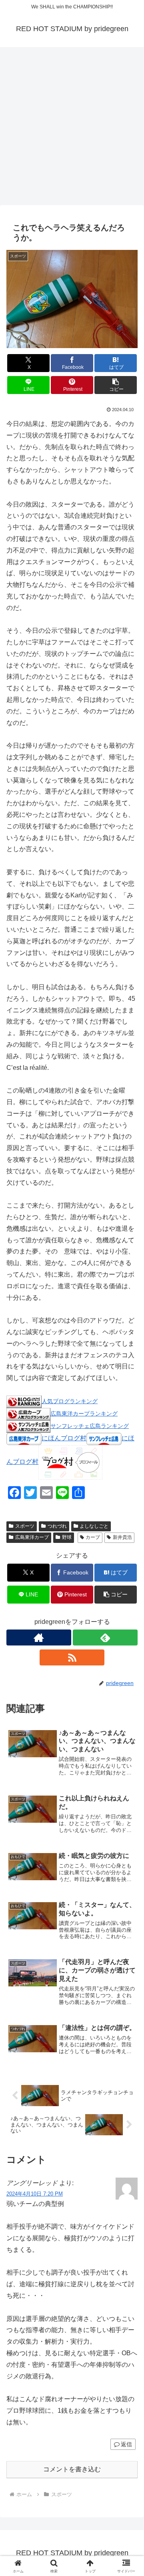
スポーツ (25, 1526)
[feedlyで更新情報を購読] (105, 1637)
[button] (116, 385)
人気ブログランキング (70, 1401)
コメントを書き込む (72, 2469)
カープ (93, 1537)
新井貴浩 (122, 1537)
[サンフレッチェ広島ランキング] (28, 1426)
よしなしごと (94, 1526)
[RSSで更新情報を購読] (72, 1657)
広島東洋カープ (32, 1537)
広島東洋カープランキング (84, 1414)
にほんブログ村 (64, 1438)
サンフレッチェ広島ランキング (90, 1426)
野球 (67, 1537)
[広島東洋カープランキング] (28, 1413)
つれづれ (57, 1526)
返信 (126, 2444)
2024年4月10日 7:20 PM (35, 2194)
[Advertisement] (72, 129)
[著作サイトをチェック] (39, 1637)
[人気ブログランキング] (24, 1401)
